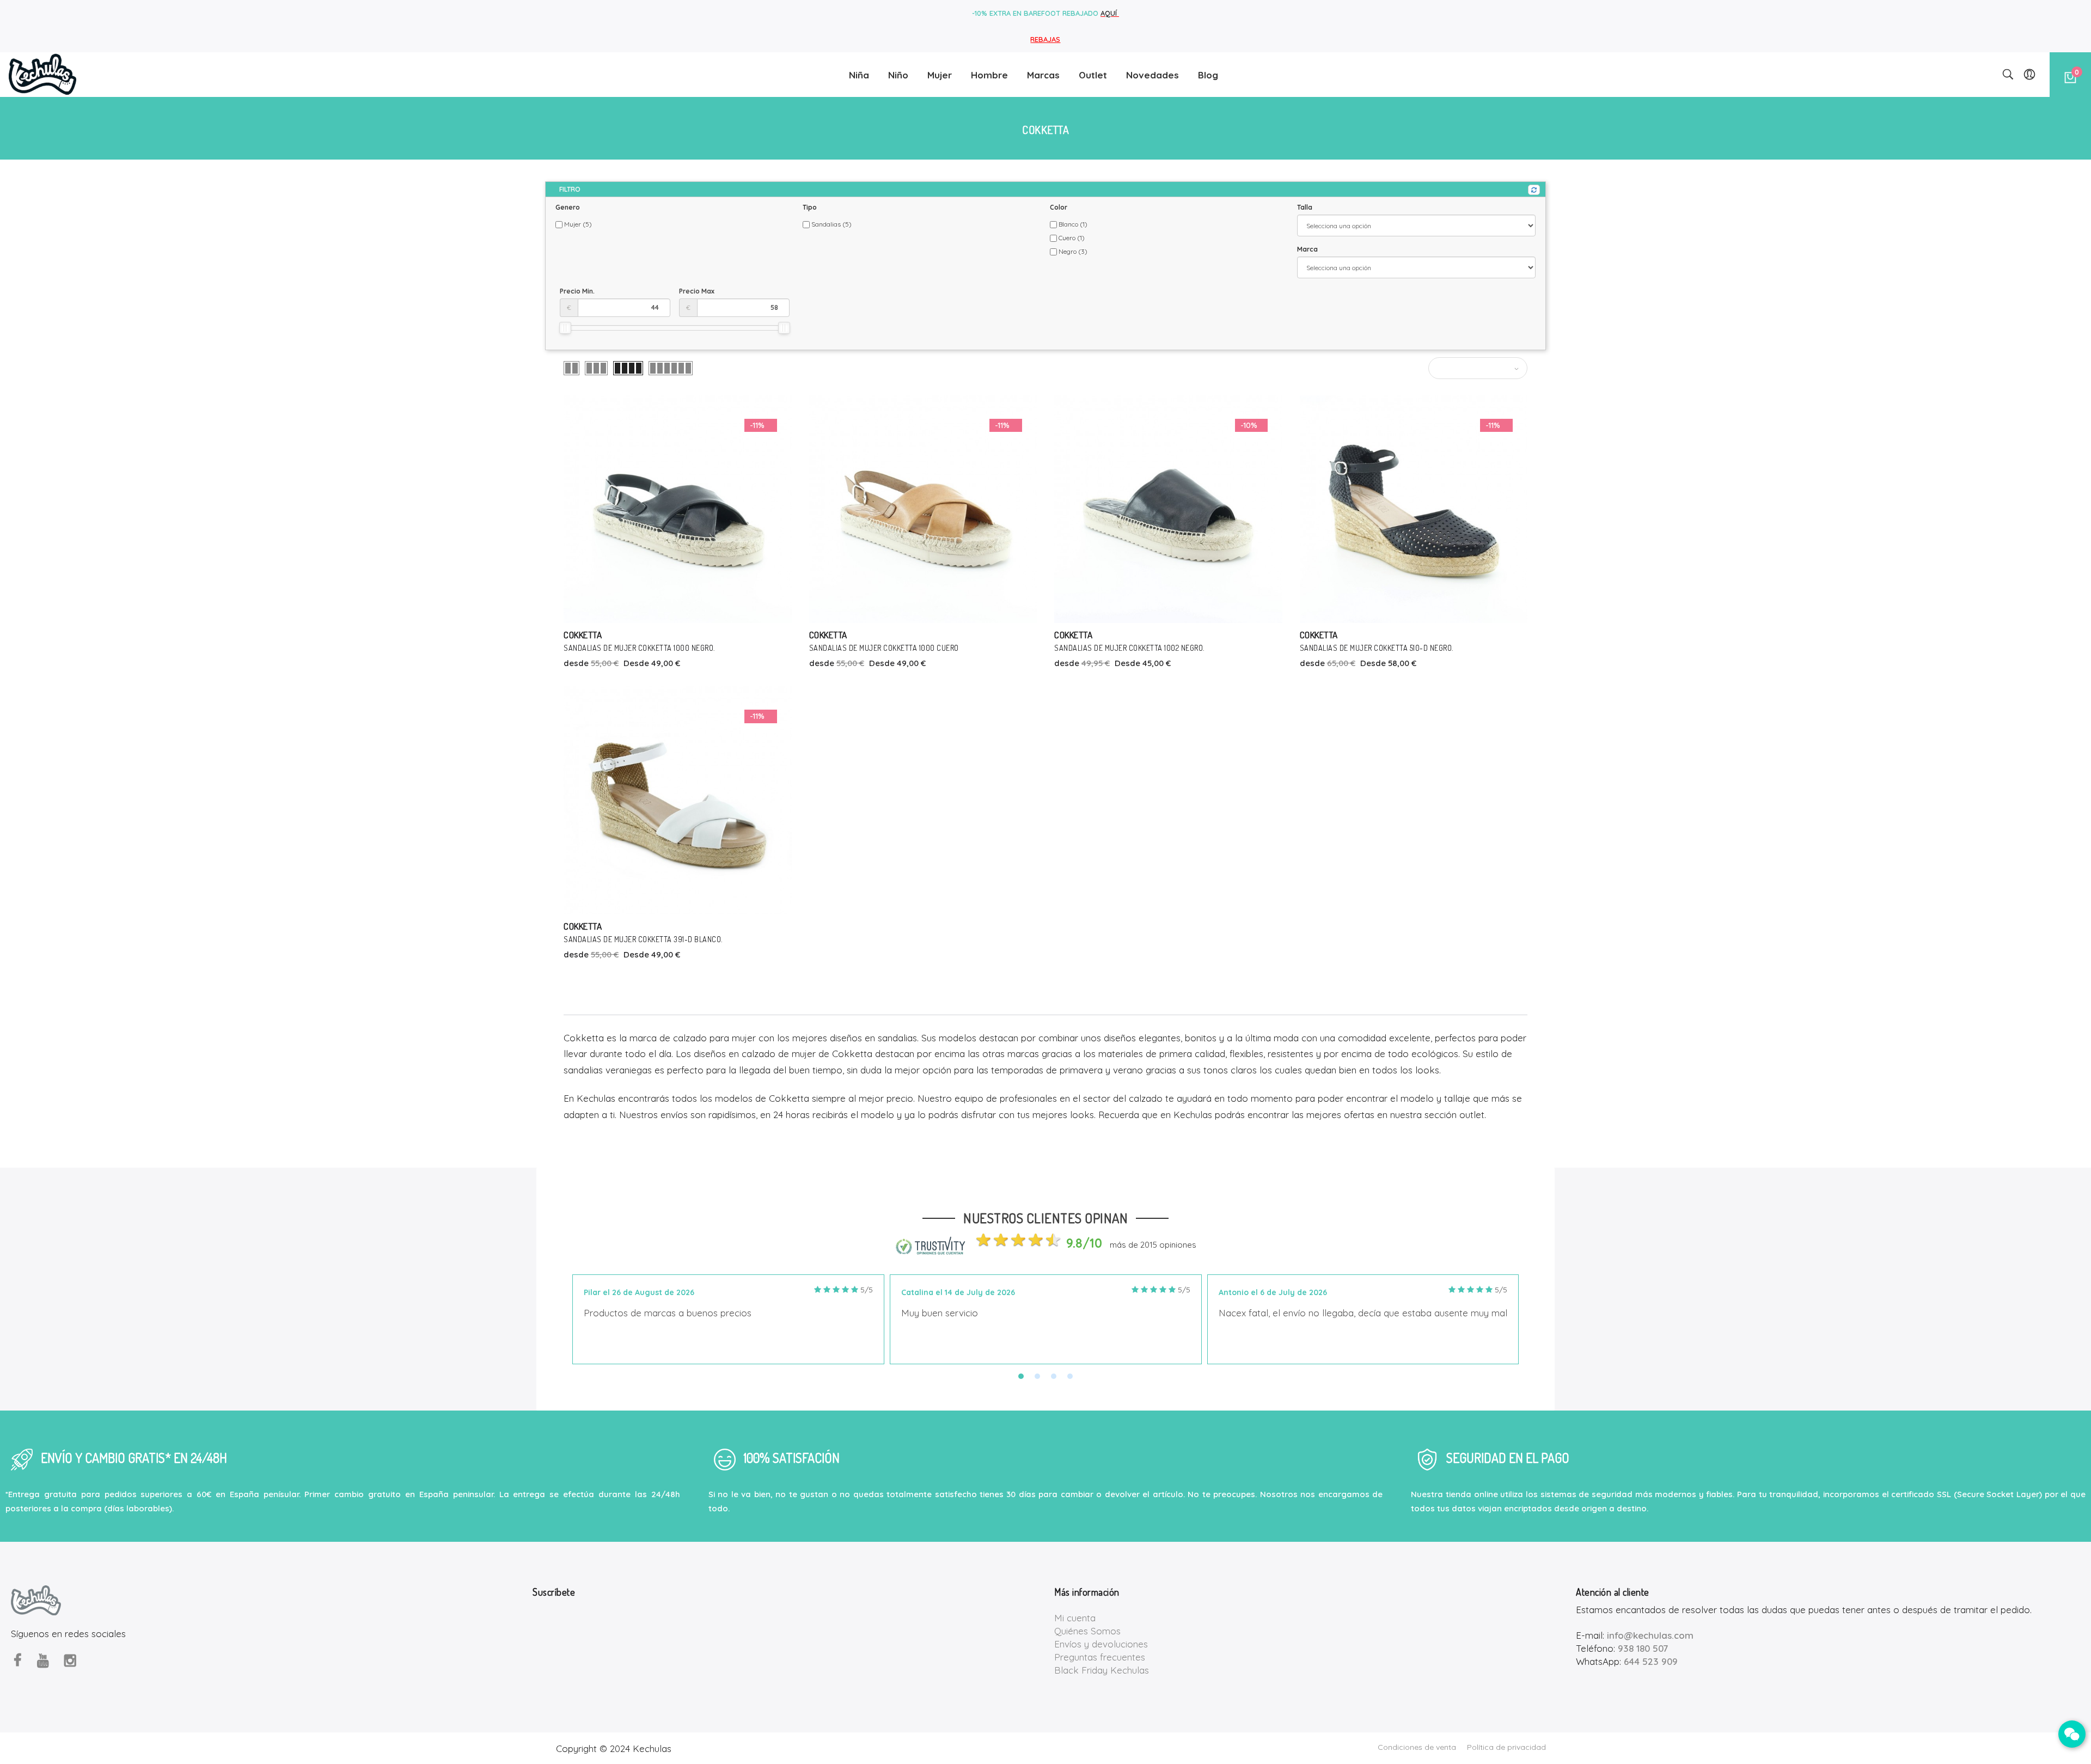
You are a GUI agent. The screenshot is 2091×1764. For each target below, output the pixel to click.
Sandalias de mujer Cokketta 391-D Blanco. (643, 939)
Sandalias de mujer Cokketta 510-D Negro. (1377, 648)
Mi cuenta (1075, 1618)
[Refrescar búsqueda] (1534, 190)
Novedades (1153, 75)
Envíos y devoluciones (1101, 1644)
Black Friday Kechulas (1102, 1670)
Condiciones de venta (1417, 1747)
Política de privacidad (1506, 1747)
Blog (1208, 75)
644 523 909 (1651, 1661)
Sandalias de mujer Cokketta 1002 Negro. (1129, 648)
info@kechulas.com (1650, 1635)
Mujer (940, 75)
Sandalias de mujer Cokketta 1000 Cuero (884, 648)
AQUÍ (1110, 13)
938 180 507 (1643, 1648)
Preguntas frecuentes (1100, 1657)
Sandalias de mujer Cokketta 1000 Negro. (639, 648)
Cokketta (583, 635)
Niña (859, 75)
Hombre (989, 75)
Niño (898, 75)
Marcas (1043, 75)
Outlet (1093, 75)
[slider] (565, 328)
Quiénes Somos (1087, 1631)
